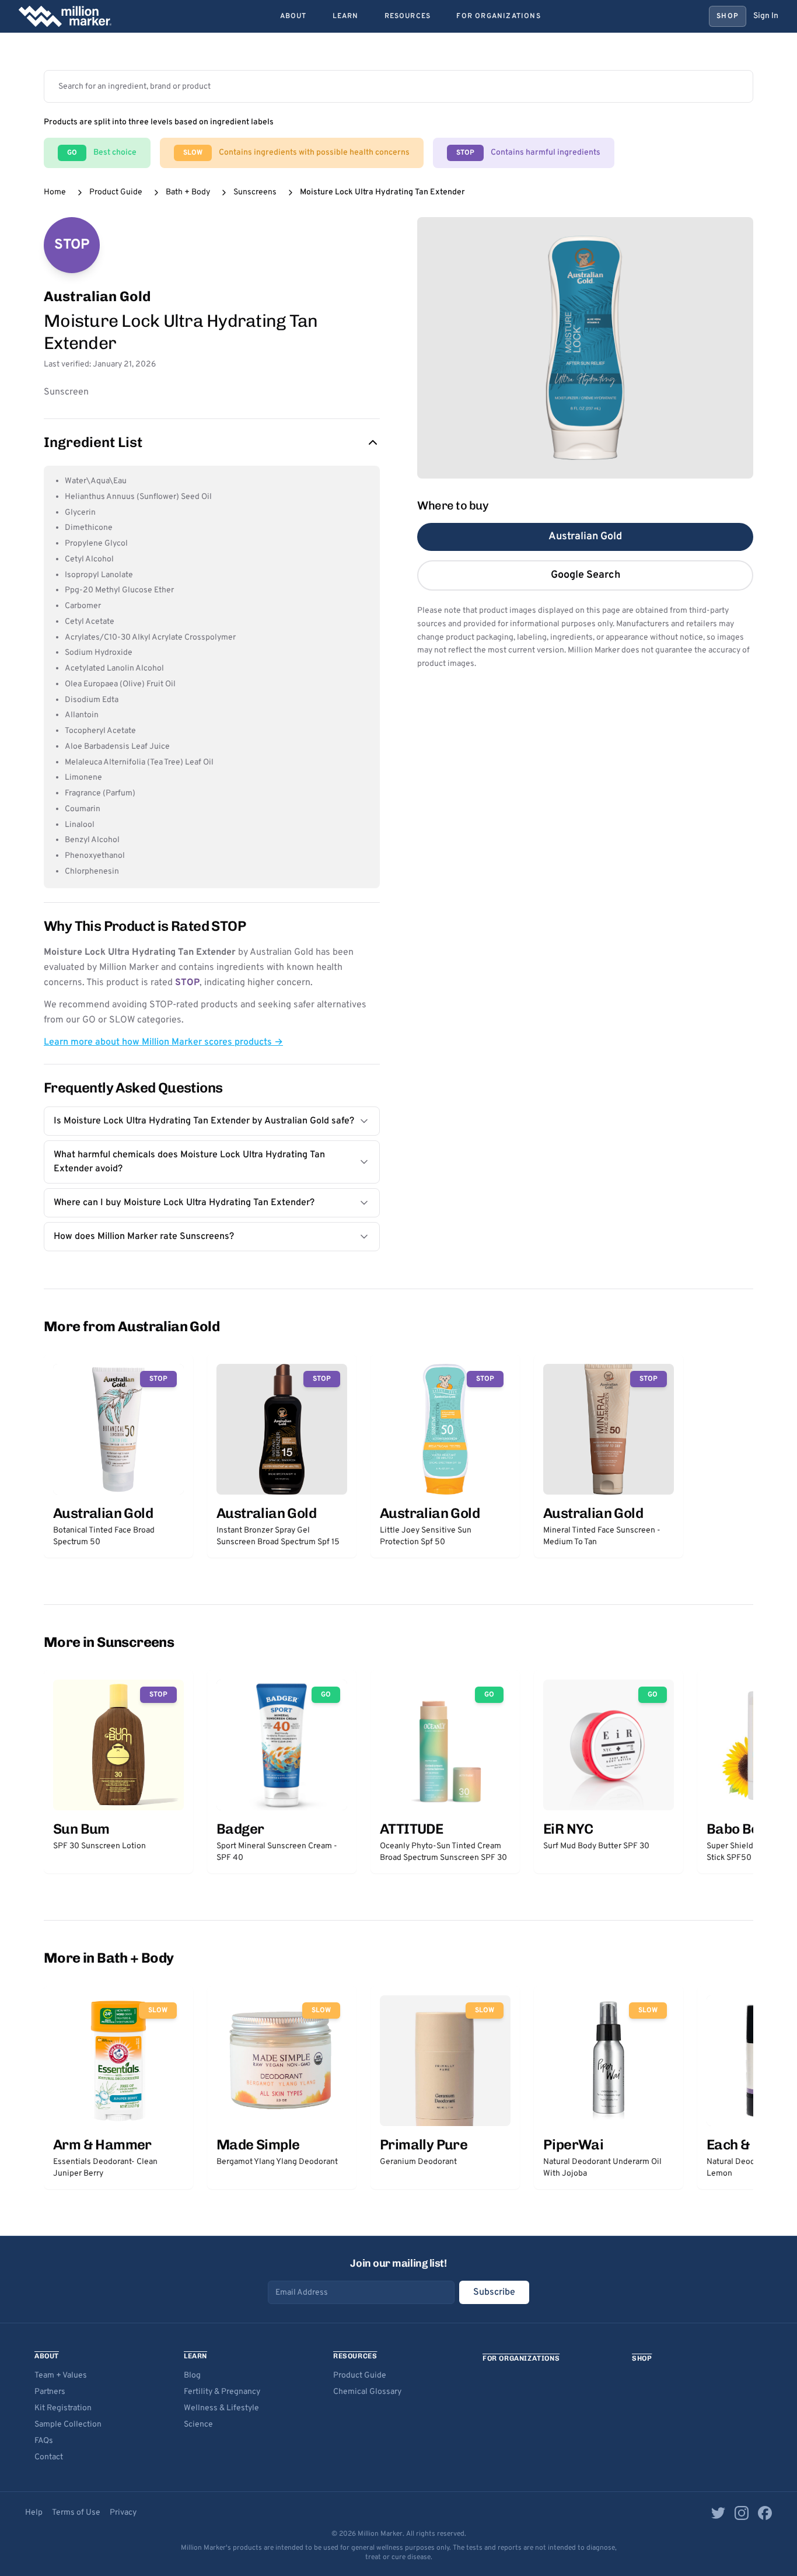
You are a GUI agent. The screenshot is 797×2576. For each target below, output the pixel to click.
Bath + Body (188, 192)
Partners (50, 2392)
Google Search (585, 575)
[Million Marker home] (65, 16)
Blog (192, 2376)
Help (34, 2513)
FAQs (44, 2441)
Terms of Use (76, 2513)
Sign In (766, 16)
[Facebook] (765, 2513)
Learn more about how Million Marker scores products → (163, 1042)
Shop (728, 16)
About (293, 16)
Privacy (123, 2513)
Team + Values (61, 2376)
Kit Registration (63, 2408)
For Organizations (498, 16)
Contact (49, 2457)
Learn (346, 16)
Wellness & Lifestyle (221, 2408)
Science (198, 2425)
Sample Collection (68, 2425)
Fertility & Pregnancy (222, 2392)
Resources (408, 16)
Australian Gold (585, 537)
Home (55, 192)
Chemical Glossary (367, 2392)
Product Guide (116, 192)
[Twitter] (718, 2513)
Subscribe (494, 2292)
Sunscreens (255, 192)
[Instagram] (742, 2513)
